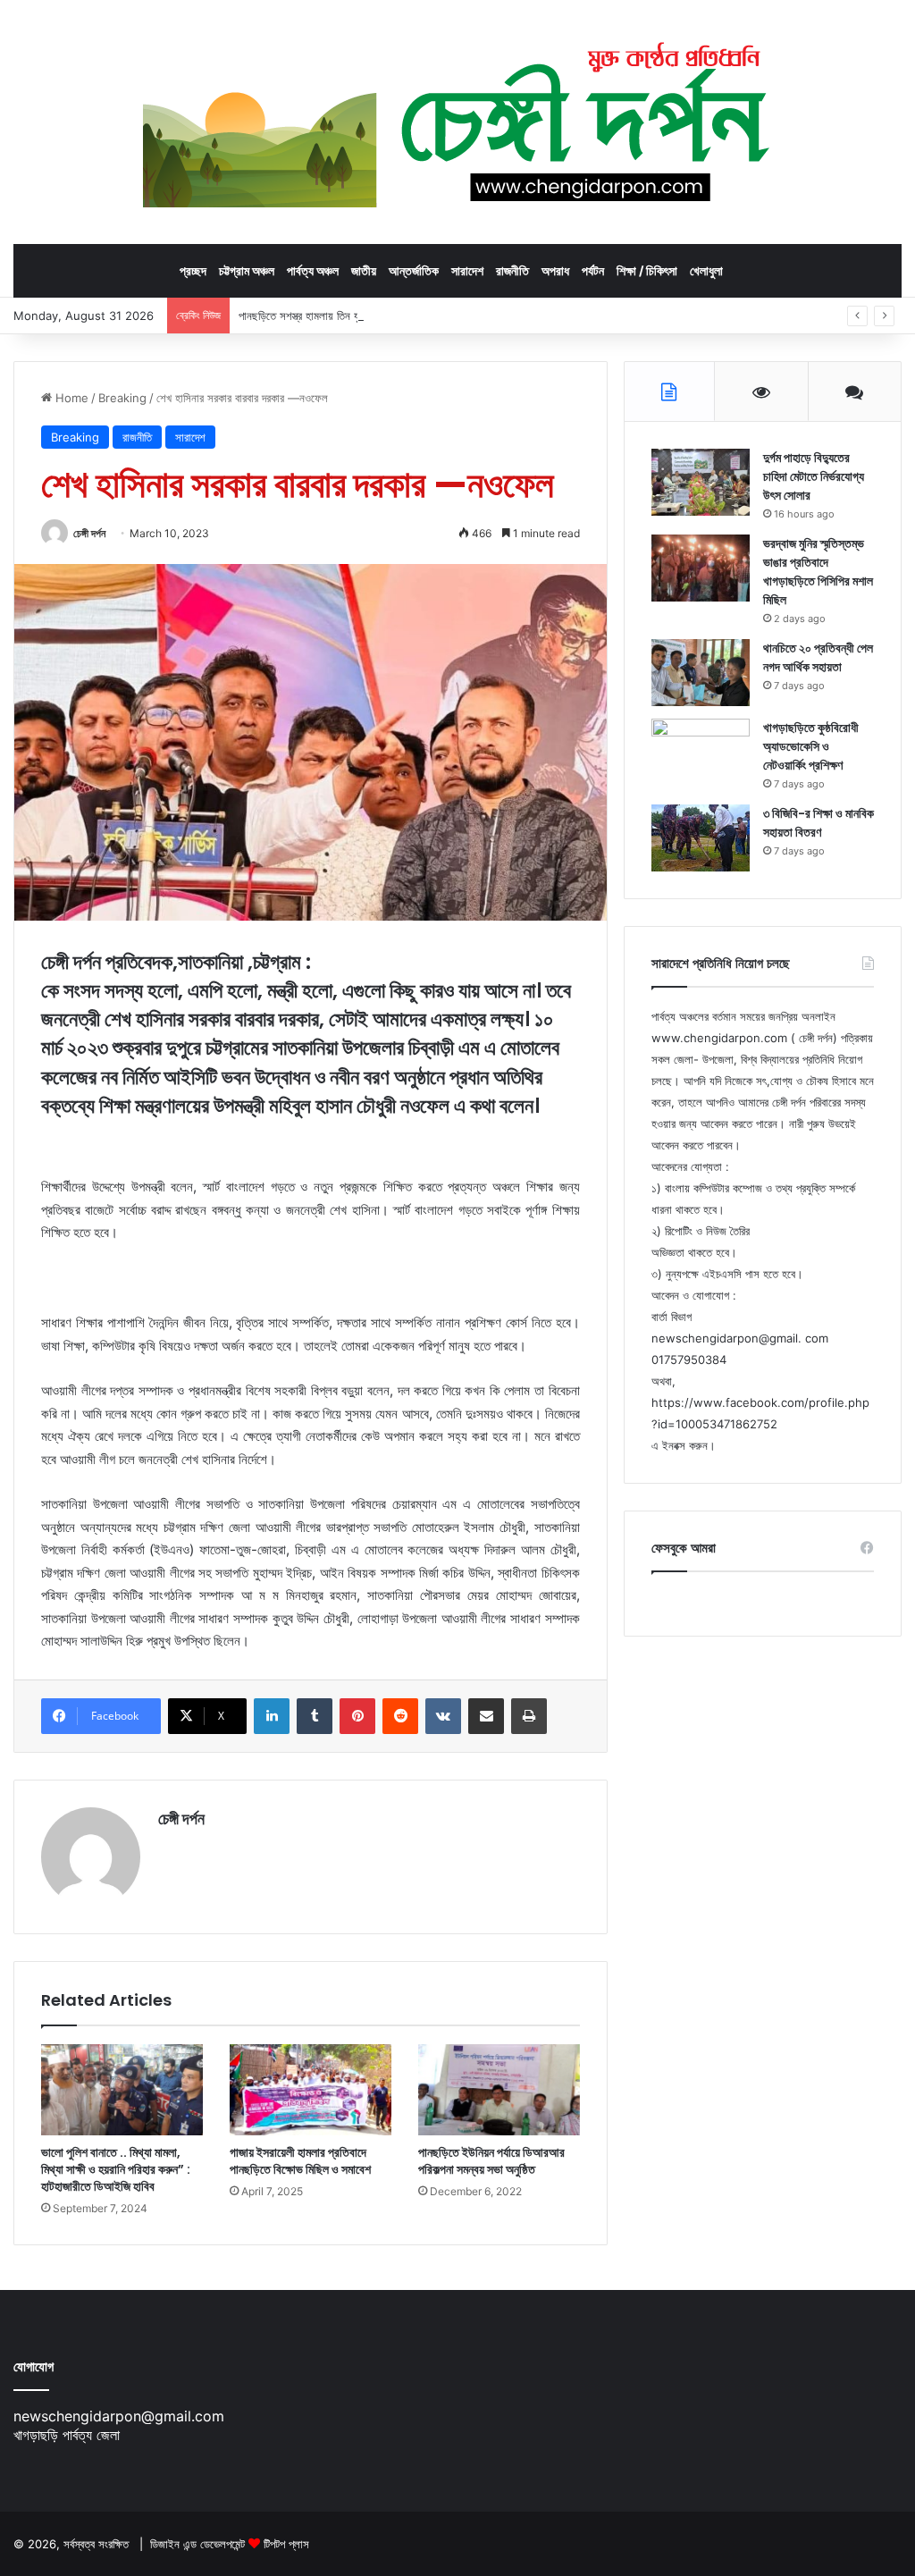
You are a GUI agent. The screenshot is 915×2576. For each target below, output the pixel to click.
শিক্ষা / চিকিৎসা (647, 270)
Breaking (122, 398)
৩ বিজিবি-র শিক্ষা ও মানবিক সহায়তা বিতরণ (818, 823)
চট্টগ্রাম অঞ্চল (247, 270)
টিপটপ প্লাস (286, 2544)
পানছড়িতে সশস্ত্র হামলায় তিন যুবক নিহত (315, 316)
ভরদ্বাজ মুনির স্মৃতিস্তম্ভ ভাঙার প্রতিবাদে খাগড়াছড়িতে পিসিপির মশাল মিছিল (818, 572)
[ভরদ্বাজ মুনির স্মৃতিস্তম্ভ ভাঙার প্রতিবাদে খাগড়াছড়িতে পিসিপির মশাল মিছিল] (701, 568)
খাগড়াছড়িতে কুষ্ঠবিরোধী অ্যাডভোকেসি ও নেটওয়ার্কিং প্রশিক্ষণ (811, 746)
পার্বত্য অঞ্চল (313, 270)
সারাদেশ (467, 270)
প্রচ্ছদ (193, 270)
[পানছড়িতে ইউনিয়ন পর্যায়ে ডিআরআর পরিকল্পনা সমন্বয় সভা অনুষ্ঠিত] (499, 2090)
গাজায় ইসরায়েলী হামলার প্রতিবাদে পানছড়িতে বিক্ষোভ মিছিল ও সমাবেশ (300, 2161)
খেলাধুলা (706, 270)
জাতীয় (364, 270)
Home (70, 398)
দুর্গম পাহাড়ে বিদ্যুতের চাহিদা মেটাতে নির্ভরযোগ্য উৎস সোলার (814, 476)
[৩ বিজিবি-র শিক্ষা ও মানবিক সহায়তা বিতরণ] (701, 838)
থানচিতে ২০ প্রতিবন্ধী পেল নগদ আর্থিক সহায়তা (818, 657)
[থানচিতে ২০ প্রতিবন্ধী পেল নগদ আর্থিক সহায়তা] (701, 673)
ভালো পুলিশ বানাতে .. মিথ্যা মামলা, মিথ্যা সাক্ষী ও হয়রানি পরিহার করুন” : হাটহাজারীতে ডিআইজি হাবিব (116, 2169)
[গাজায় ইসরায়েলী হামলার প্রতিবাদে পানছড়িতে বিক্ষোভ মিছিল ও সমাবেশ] (311, 2090)
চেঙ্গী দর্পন (89, 533)
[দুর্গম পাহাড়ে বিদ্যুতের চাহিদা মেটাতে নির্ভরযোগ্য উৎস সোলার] (701, 482)
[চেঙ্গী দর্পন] (458, 122)
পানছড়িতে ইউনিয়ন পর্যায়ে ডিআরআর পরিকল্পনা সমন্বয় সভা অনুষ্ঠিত (491, 2161)
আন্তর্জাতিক (414, 270)
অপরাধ (555, 270)
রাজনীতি (512, 270)
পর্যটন (593, 270)
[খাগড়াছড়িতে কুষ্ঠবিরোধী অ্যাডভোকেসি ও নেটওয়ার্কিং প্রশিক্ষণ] (701, 752)
